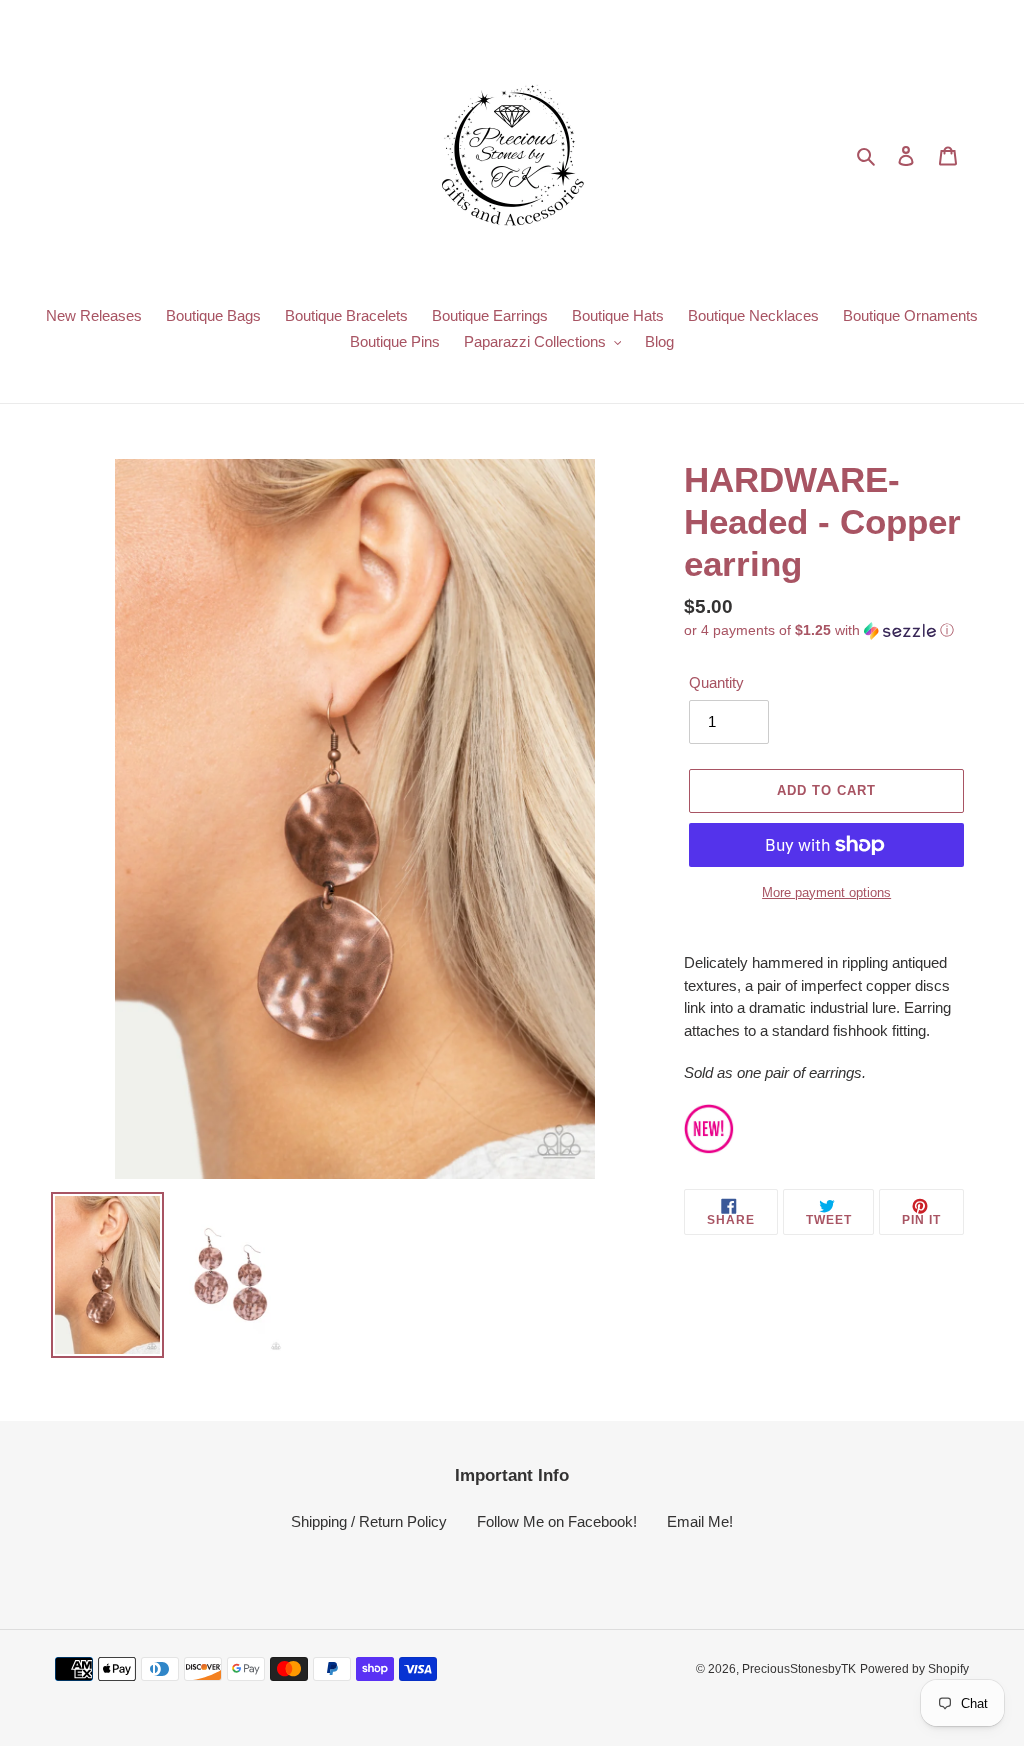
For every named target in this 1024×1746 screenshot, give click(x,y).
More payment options (826, 892)
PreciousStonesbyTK (799, 1669)
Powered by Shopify (914, 1669)
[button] (819, 630)
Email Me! (700, 1521)
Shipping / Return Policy (369, 1521)
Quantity (716, 682)
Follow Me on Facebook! (557, 1521)
